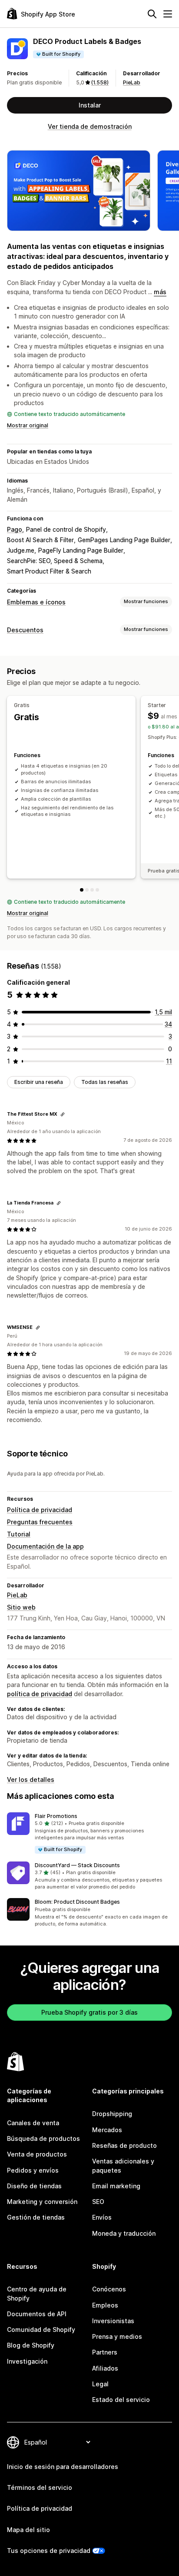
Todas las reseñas (105, 1082)
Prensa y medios (117, 2336)
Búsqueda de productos (43, 2138)
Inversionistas (113, 2321)
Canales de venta (33, 2123)
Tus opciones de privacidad (49, 2551)
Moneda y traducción (124, 2233)
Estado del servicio (121, 2400)
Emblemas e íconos (36, 602)
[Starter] (87, 890)
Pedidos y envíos (33, 2170)
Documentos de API (37, 2314)
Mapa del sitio (28, 2530)
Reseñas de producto (124, 2145)
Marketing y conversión (42, 2202)
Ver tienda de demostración (90, 126)
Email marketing (116, 2186)
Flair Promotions (56, 1816)
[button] (89, 1833)
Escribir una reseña (39, 1082)
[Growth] (92, 890)
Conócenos (109, 2289)
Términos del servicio (40, 2487)
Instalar (90, 105)
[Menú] (168, 14)
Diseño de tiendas (34, 2186)
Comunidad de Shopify (41, 2329)
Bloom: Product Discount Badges (77, 1902)
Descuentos (25, 630)
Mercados (107, 2130)
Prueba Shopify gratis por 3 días (89, 2012)
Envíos (102, 2217)
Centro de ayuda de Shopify (37, 2293)
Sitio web (21, 1607)
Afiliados (105, 2368)
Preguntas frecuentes (40, 1522)
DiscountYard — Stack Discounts (77, 1865)
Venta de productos (37, 2154)
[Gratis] (82, 890)
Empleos (105, 2305)
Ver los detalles (31, 1779)
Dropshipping (112, 2114)
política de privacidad (40, 1694)
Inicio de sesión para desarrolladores (63, 2467)
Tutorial (19, 1534)
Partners (105, 2352)
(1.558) (100, 82)
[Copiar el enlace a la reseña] (63, 1114)
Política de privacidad (40, 1510)
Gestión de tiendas (36, 2217)
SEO (98, 2202)
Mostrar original (28, 425)
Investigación (27, 2361)
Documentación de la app (45, 1546)
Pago (15, 529)
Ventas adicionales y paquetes (123, 2165)
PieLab (132, 82)
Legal (100, 2384)
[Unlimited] (97, 890)
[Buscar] (152, 14)
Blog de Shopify (31, 2345)
